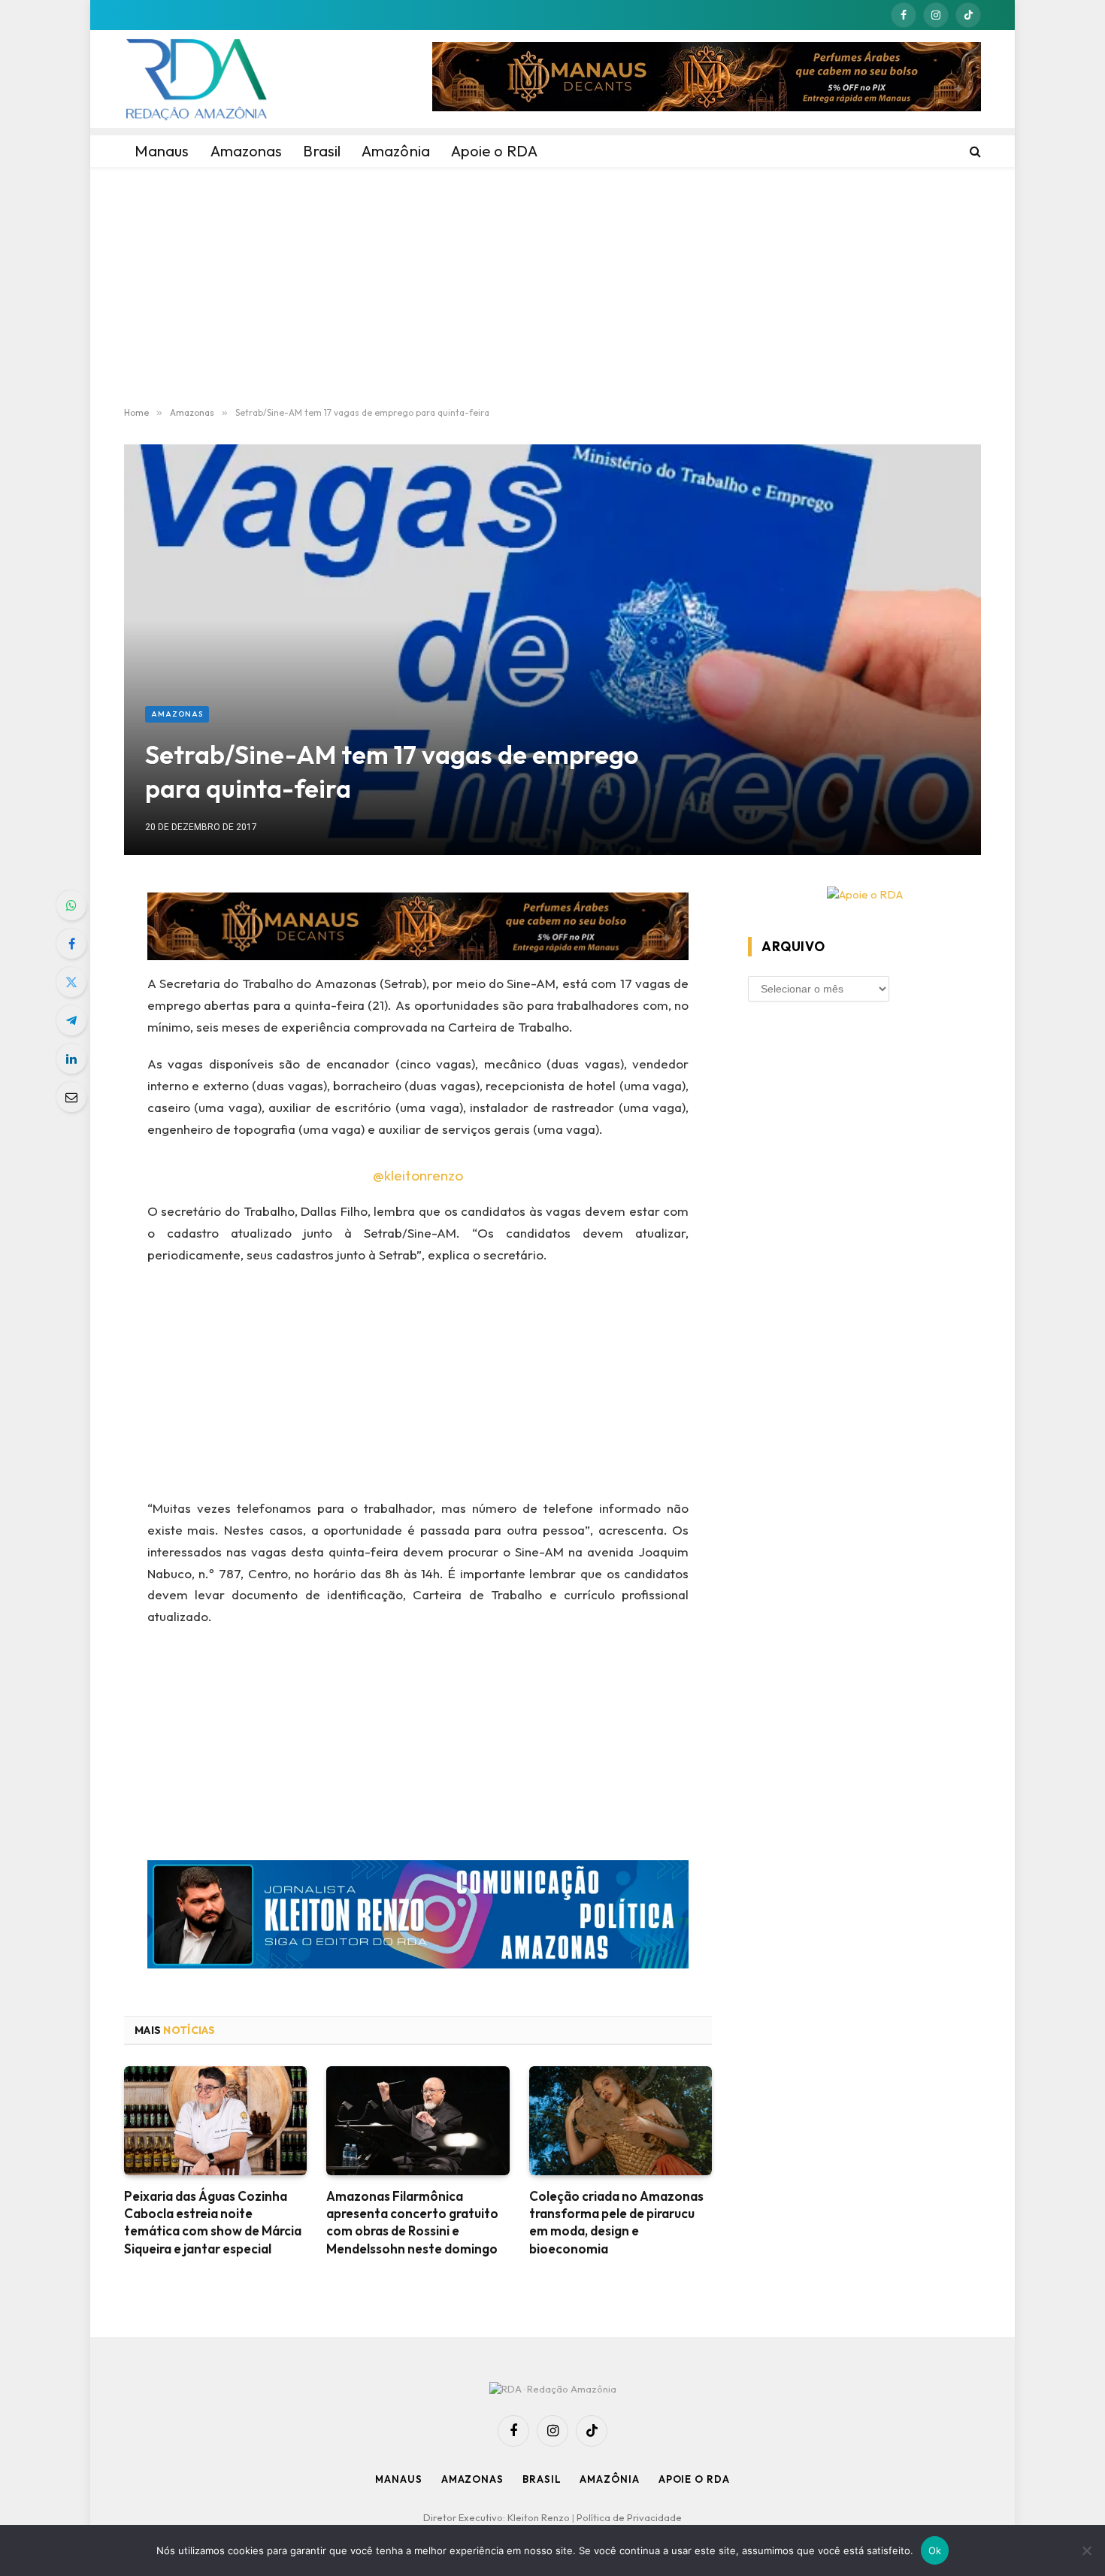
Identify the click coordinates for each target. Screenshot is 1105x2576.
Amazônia (609, 2479)
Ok (935, 2550)
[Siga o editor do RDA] (418, 1918)
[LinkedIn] (71, 1059)
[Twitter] (71, 982)
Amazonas (177, 714)
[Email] (71, 1097)
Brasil (542, 2479)
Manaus (398, 2479)
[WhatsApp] (71, 905)
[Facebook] (71, 944)
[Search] (974, 151)
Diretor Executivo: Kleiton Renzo (498, 2517)
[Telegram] (71, 1020)
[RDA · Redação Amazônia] (196, 79)
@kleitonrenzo (418, 1175)
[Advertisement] (552, 287)
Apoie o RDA (694, 2479)
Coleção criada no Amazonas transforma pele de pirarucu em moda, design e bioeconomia (616, 2222)
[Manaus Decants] (707, 79)
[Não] (1086, 2550)
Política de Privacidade (629, 2517)
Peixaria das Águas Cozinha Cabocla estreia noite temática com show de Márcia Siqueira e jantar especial (213, 2222)
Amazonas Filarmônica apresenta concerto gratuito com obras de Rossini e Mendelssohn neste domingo (412, 2222)
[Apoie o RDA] (864, 895)
